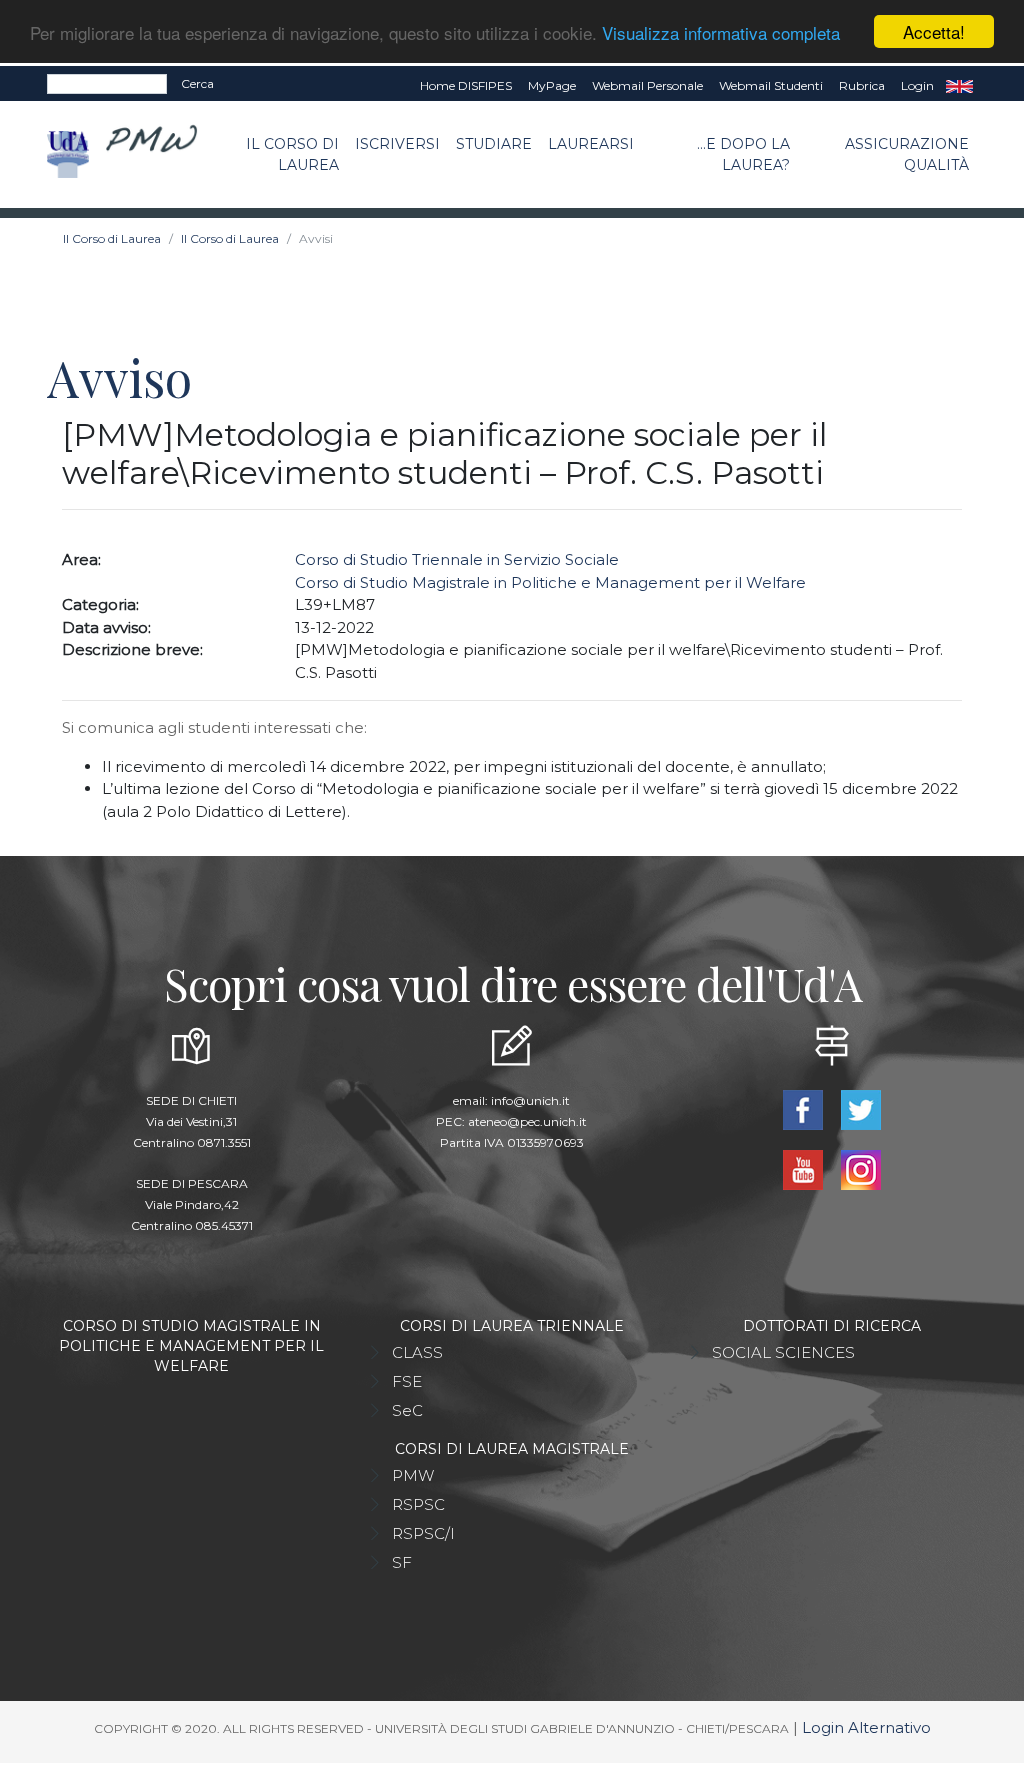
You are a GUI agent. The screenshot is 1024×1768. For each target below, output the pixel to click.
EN (959, 86)
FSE (407, 1381)
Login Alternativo (866, 1727)
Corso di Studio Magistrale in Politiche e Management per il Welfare (550, 582)
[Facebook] (805, 1108)
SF (402, 1562)
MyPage (552, 85)
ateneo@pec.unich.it (527, 1121)
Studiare (494, 144)
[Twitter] (861, 1108)
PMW (413, 1475)
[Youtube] (805, 1168)
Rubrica (862, 85)
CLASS (417, 1352)
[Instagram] (861, 1168)
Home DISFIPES (466, 85)
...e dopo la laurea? (743, 154)
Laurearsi (591, 144)
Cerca (197, 83)
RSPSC (418, 1504)
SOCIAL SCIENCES (783, 1352)
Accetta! (934, 31)
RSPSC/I (423, 1533)
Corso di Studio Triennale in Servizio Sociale (457, 559)
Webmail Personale (647, 85)
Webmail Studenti (771, 85)
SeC (407, 1410)
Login (917, 85)
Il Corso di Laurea (292, 154)
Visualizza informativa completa (721, 32)
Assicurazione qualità (907, 154)
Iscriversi (397, 144)
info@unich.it (530, 1100)
